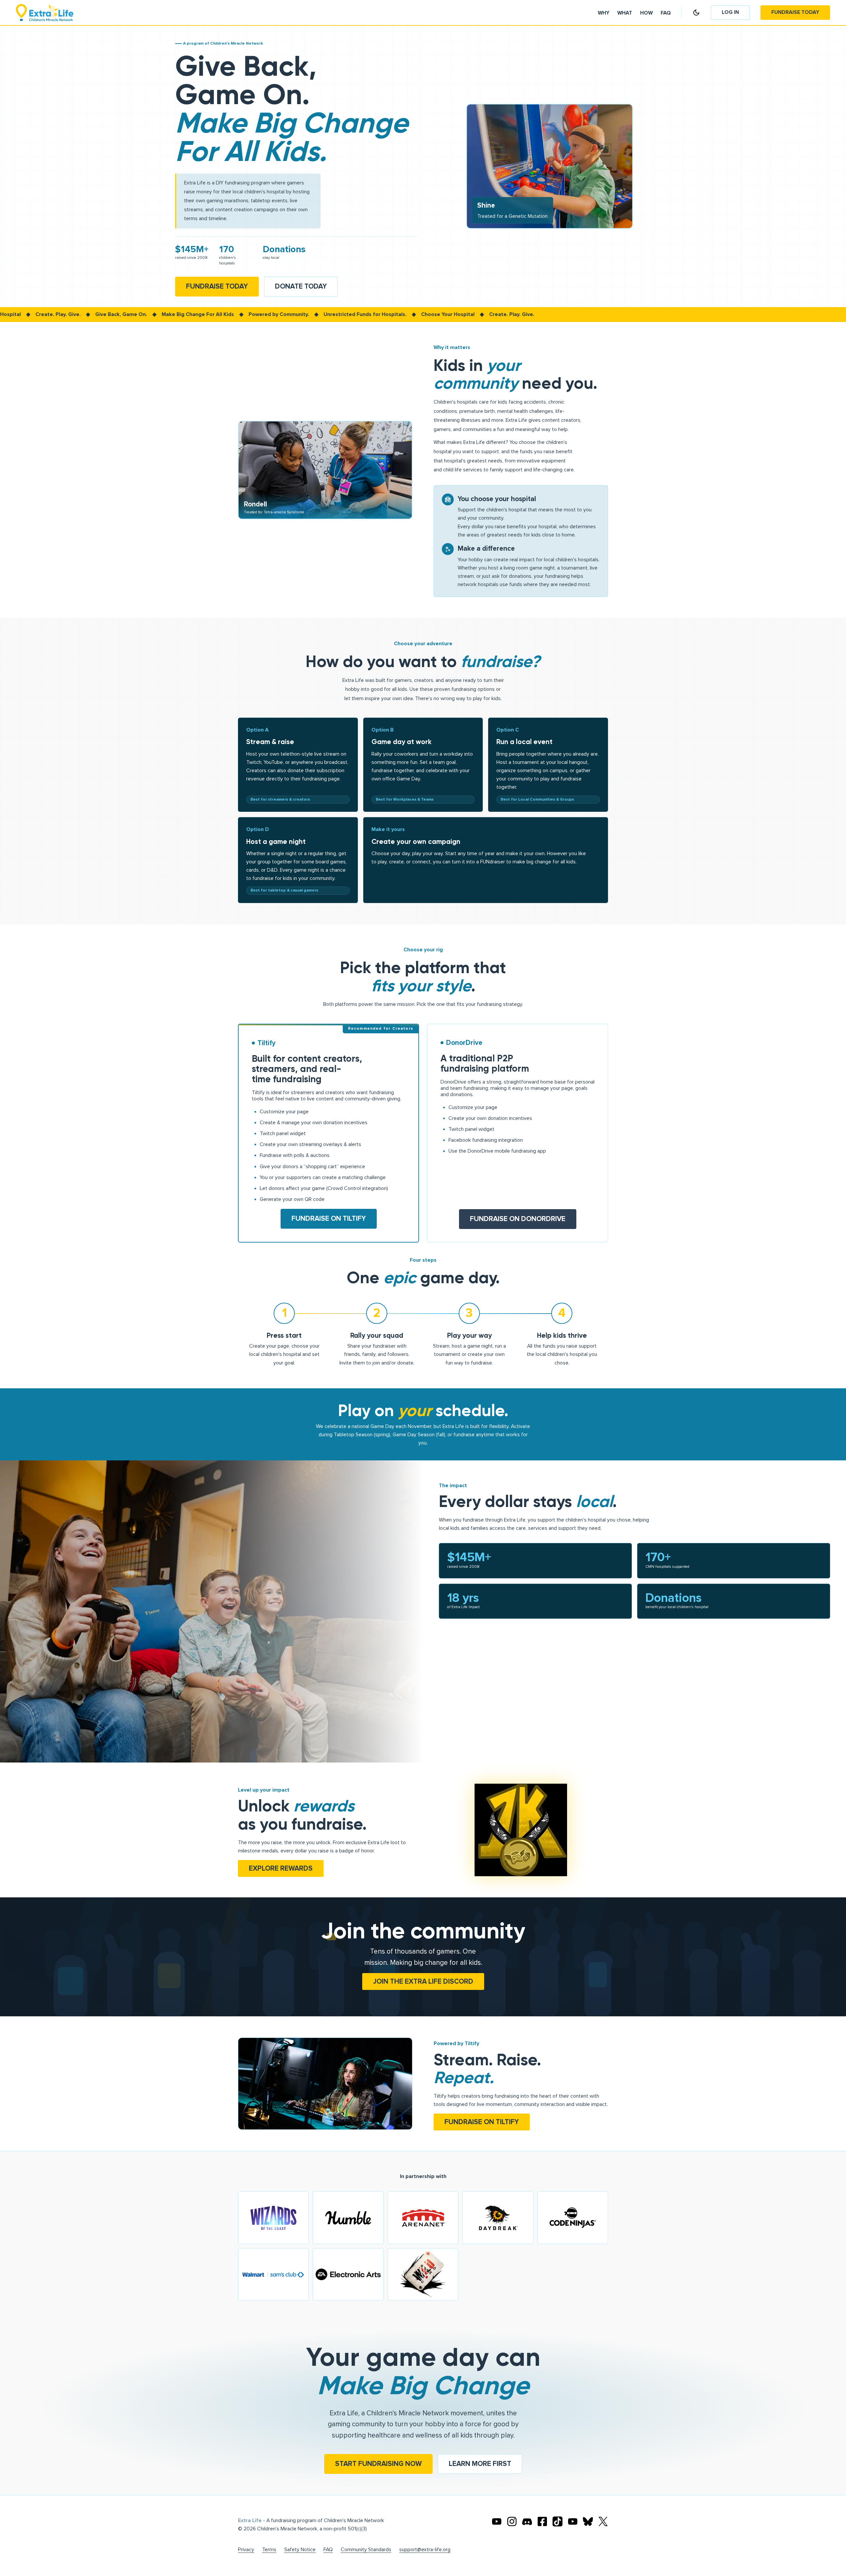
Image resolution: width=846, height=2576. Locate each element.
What (625, 13)
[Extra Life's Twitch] (573, 2521)
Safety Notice (300, 2550)
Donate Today (301, 286)
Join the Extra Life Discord (423, 1982)
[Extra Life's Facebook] (542, 2521)
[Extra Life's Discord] (527, 2521)
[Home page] (45, 13)
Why (604, 13)
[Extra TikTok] (558, 2521)
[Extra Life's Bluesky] (588, 2521)
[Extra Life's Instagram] (512, 2521)
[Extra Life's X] (603, 2521)
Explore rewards (281, 1868)
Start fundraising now (378, 2464)
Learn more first (480, 2464)
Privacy (246, 2550)
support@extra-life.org (425, 2550)
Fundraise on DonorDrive (518, 1219)
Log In (730, 12)
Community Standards (366, 2550)
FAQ (328, 2550)
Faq (666, 13)
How (646, 13)
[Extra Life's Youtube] (497, 2521)
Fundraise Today (795, 12)
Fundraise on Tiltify (329, 1219)
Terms (269, 2550)
